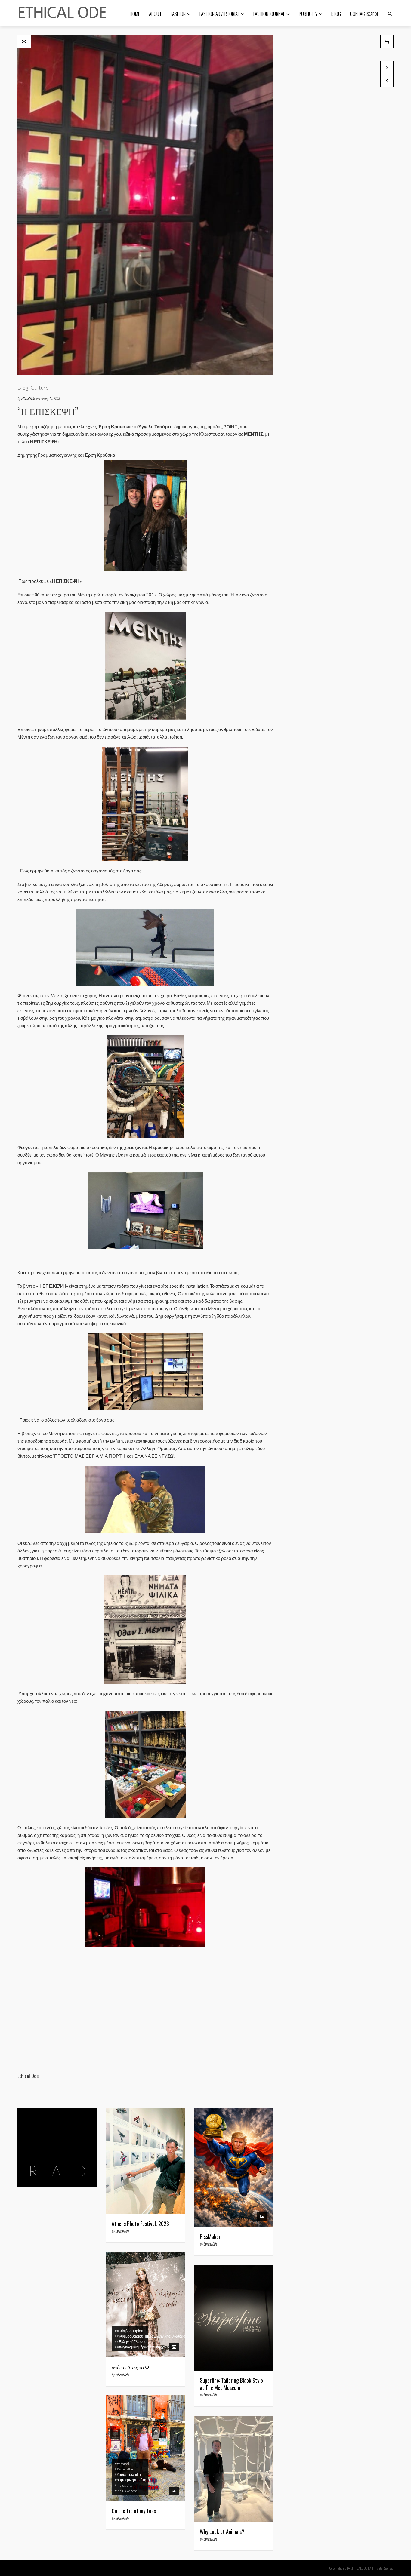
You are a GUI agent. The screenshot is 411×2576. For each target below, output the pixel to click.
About (155, 14)
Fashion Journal (269, 14)
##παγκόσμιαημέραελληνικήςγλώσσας (145, 2347)
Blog (336, 14)
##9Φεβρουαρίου (129, 2331)
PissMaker (210, 2236)
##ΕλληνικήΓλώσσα (131, 2342)
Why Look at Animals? (222, 2531)
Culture (40, 388)
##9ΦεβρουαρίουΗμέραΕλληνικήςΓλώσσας (150, 2336)
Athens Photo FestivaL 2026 (140, 2224)
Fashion (178, 14)
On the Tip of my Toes (134, 2511)
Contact (359, 14)
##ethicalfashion (128, 2469)
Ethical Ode (28, 398)
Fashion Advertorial (219, 14)
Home (135, 14)
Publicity (308, 14)
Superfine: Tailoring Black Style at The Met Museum (231, 2384)
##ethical (122, 2464)
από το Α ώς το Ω (130, 2367)
